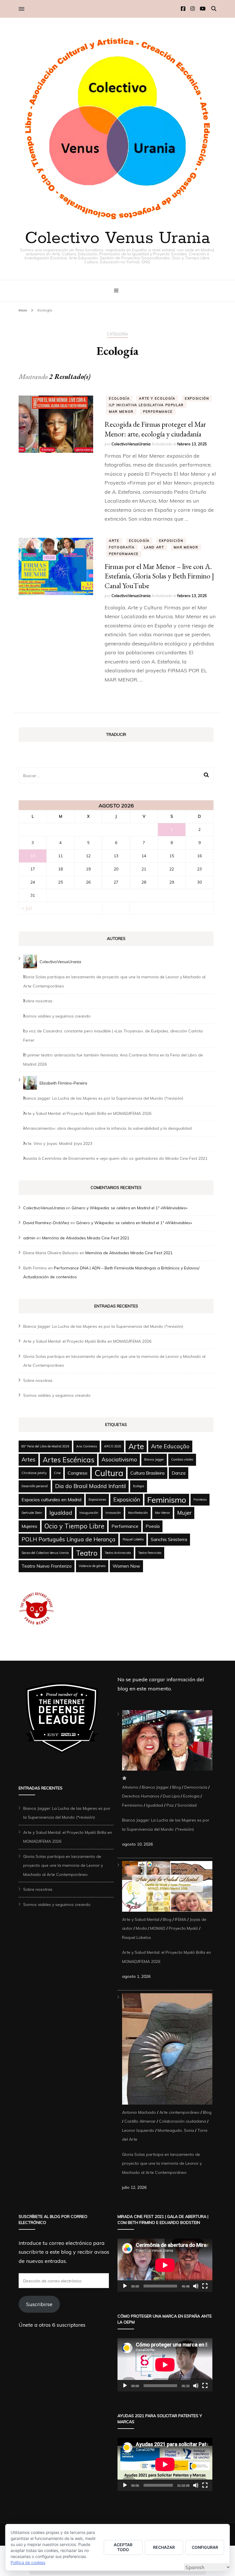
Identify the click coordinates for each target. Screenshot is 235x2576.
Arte (114, 541)
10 (33, 856)
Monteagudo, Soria (176, 2130)
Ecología (119, 398)
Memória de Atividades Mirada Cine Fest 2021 (86, 1238)
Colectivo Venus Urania (117, 238)
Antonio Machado (139, 2112)
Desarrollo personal (35, 1486)
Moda (141, 1928)
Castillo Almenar (140, 2121)
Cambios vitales (182, 1459)
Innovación (113, 1513)
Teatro (87, 1553)
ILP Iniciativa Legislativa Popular (146, 405)
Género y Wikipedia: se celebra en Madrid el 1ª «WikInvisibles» (130, 1208)
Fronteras (200, 1500)
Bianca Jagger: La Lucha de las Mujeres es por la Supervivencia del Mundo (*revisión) (103, 1098)
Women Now (126, 1566)
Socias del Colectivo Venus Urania (45, 1553)
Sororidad (187, 1805)
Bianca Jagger (154, 1459)
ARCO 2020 (113, 1446)
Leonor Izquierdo (138, 2130)
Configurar (205, 2547)
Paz (170, 1805)
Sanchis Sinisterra (169, 1539)
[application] (165, 2265)
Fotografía (122, 547)
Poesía (153, 1526)
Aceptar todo (123, 2547)
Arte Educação (170, 1446)
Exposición (197, 398)
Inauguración (89, 1513)
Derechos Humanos (141, 1796)
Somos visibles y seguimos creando (57, 1016)
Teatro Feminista (150, 1553)
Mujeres (29, 1526)
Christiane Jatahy (34, 1473)
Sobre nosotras (38, 1001)
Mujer (184, 1513)
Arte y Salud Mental (141, 1919)
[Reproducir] (125, 2286)
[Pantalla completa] (205, 2286)
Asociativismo (119, 1459)
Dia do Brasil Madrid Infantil (90, 1486)
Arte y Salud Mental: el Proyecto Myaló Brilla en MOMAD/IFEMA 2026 (87, 1113)
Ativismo (130, 1787)
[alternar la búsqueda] (214, 9)
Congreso (78, 1473)
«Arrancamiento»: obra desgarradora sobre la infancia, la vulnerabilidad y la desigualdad (107, 1128)
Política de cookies (28, 2562)
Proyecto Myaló (183, 1928)
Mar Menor (121, 412)
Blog (177, 1787)
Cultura (109, 1473)
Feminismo (167, 1500)
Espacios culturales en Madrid (51, 1500)
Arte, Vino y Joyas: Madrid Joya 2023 (58, 1143)
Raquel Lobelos (133, 1539)
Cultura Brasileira (147, 1473)
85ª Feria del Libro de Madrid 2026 (45, 1446)
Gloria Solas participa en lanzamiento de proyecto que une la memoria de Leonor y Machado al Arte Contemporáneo (63, 1865)
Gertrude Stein (32, 1513)
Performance (158, 412)
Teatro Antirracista (118, 1553)
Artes (29, 1459)
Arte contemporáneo (179, 2112)
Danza (179, 1473)
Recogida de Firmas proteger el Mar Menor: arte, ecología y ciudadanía (155, 429)
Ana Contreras (87, 1446)
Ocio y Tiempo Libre (74, 1526)
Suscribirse (39, 2304)
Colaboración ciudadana (183, 2121)
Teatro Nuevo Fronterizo (47, 1566)
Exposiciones (97, 1500)
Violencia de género (92, 1566)
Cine (57, 1473)
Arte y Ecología (157, 398)
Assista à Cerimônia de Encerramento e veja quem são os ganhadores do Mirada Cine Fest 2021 (115, 1158)
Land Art (154, 547)
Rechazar (164, 2547)
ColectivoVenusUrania (131, 444)
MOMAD (158, 1928)
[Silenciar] (196, 2286)
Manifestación (138, 1513)
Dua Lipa (171, 1796)
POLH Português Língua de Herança (68, 1539)
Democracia (196, 1787)
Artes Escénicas (68, 1460)
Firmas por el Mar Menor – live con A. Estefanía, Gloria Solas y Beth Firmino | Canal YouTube (159, 576)
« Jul (27, 908)
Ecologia (139, 1486)
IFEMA (181, 1919)
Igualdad (61, 1513)
